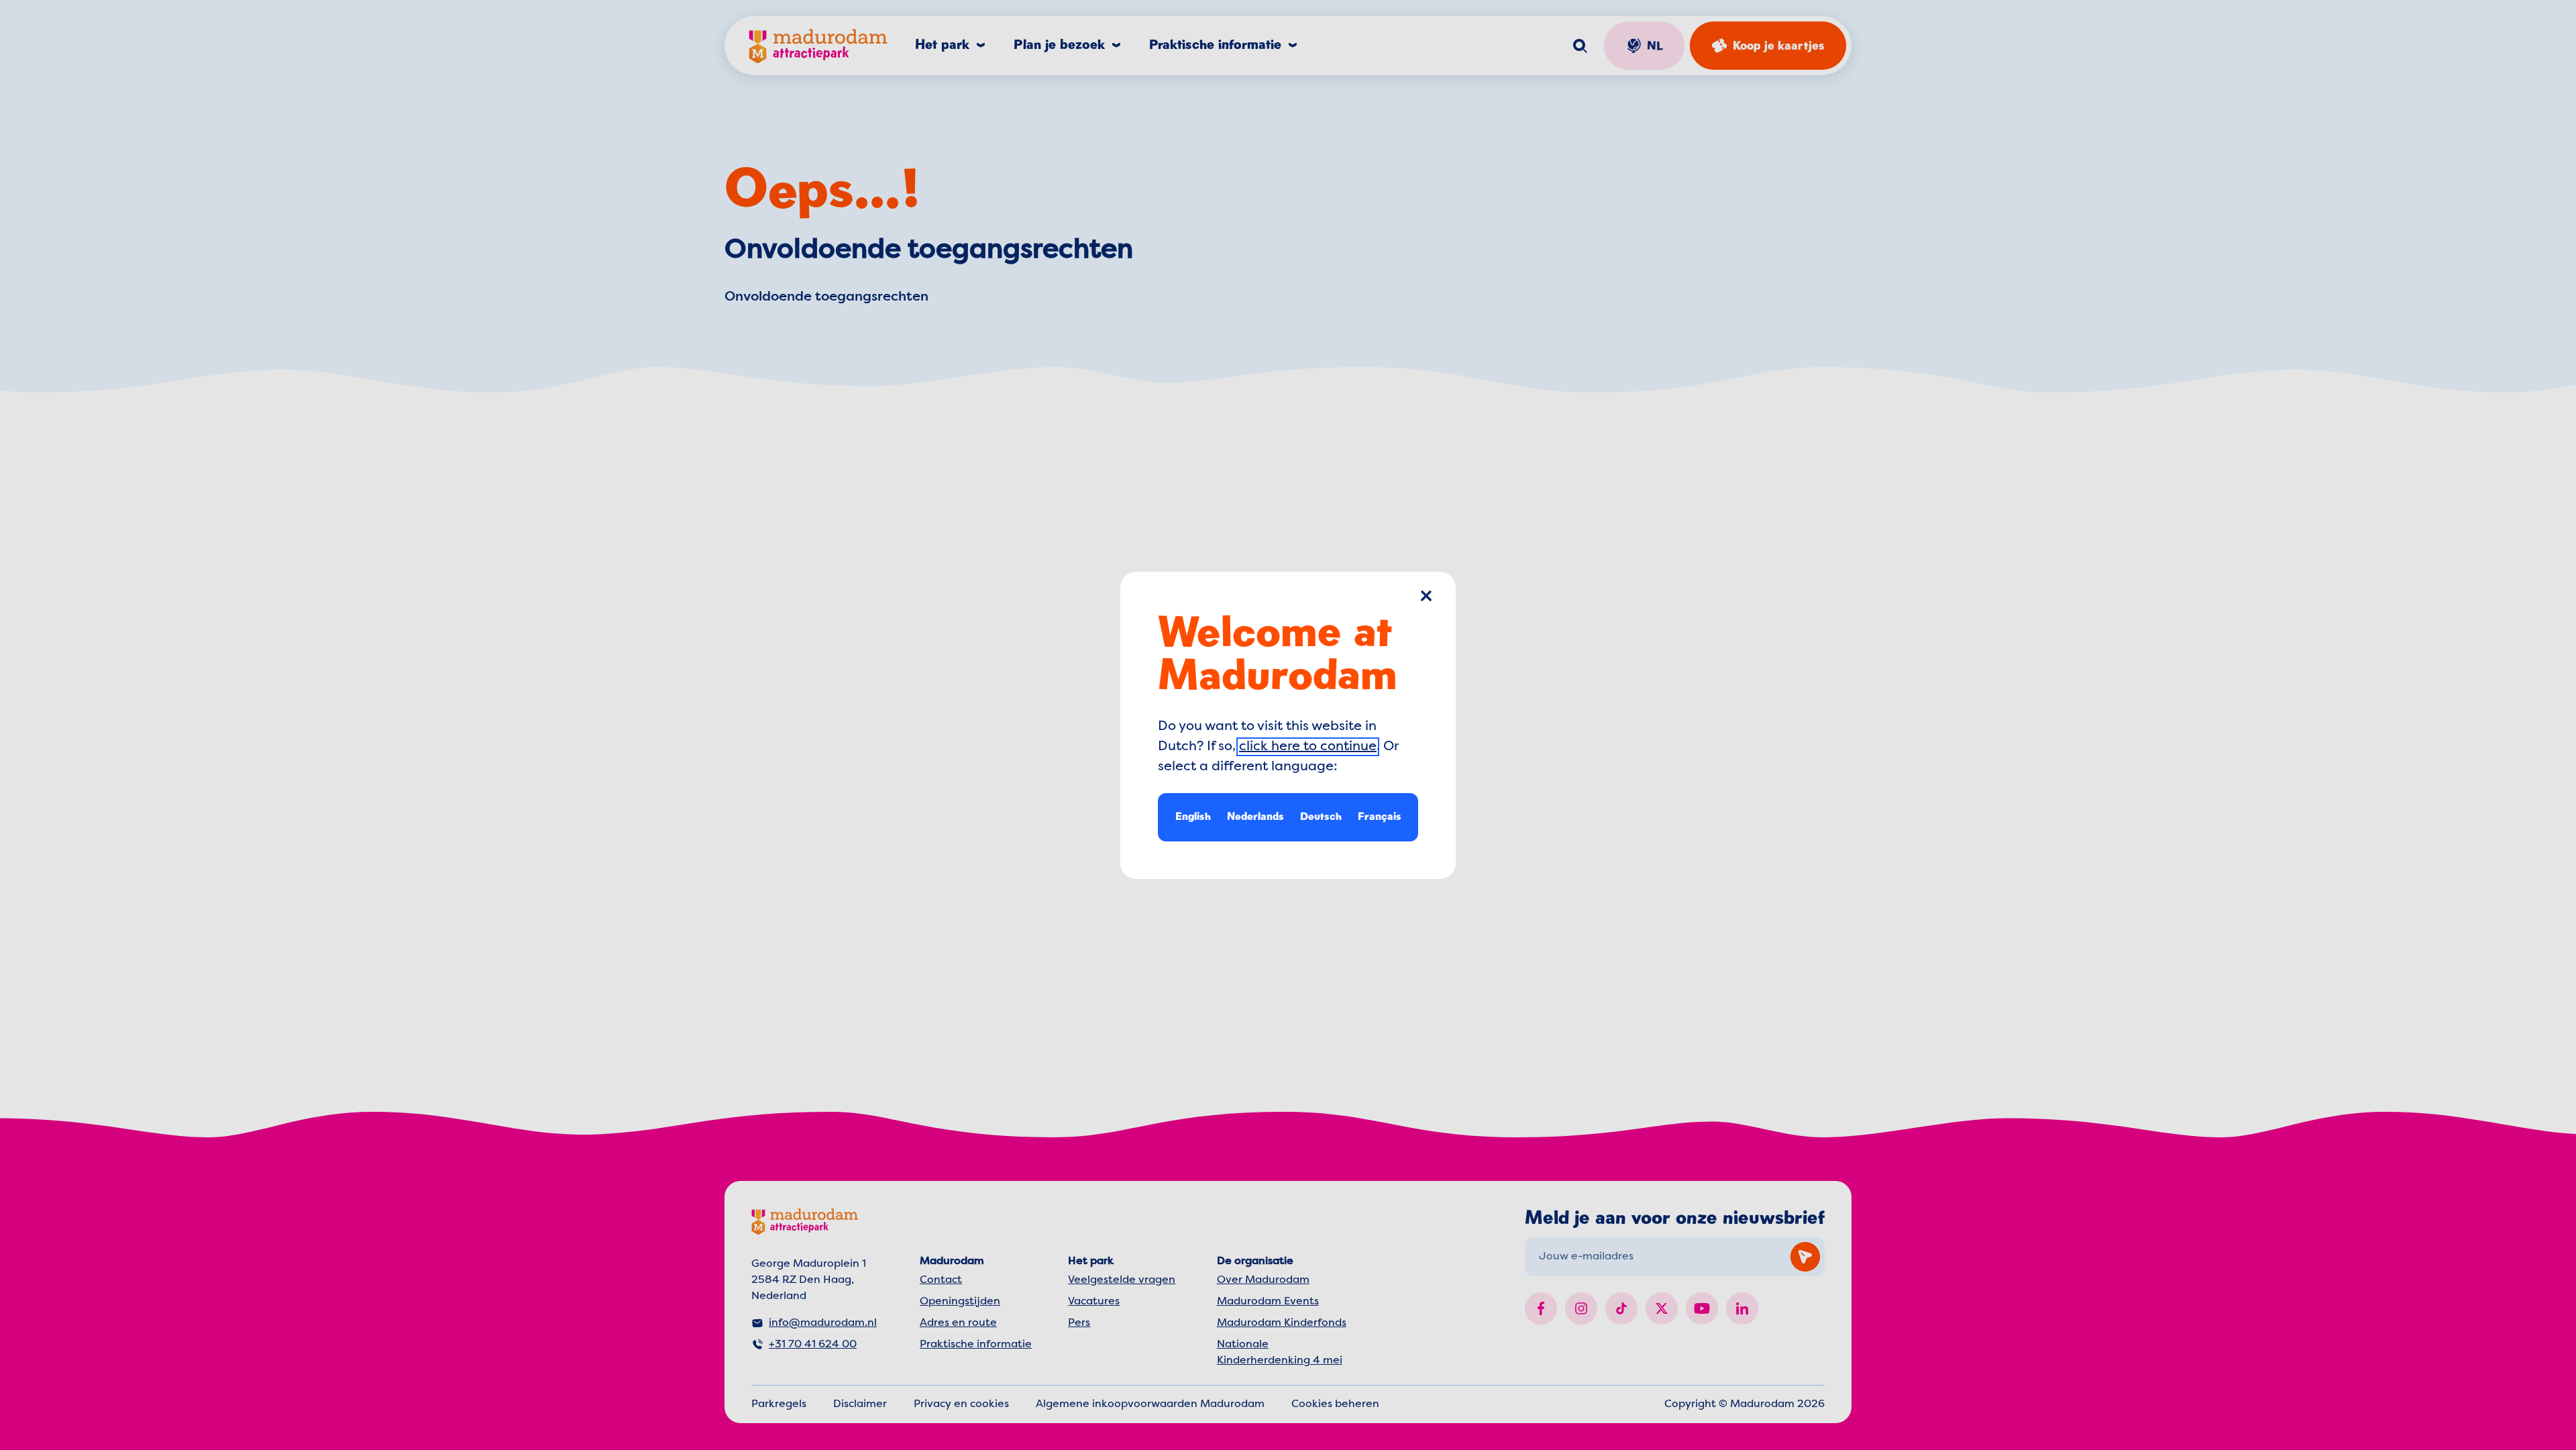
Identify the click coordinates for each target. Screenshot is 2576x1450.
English (1193, 816)
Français (1380, 816)
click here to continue (1308, 747)
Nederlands (1255, 816)
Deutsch (1321, 816)
